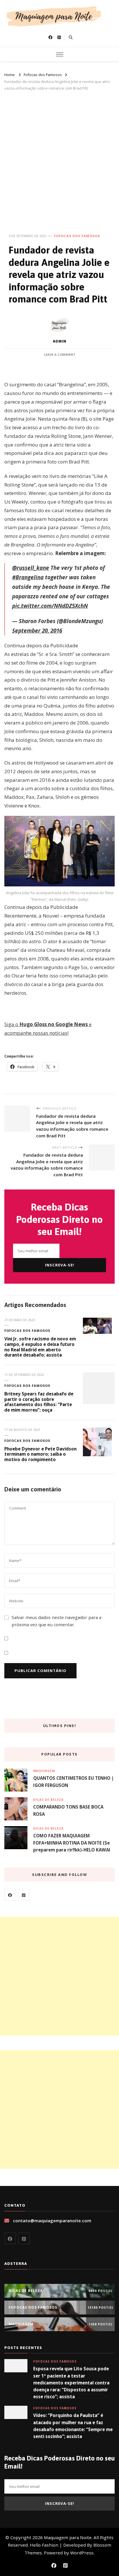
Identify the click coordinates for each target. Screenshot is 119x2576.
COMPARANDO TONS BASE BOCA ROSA (68, 1810)
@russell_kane (31, 568)
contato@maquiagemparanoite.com (52, 2221)
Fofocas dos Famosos (77, 236)
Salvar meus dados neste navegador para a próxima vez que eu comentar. (56, 1621)
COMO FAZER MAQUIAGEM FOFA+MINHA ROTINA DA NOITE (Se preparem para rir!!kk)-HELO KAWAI (72, 1843)
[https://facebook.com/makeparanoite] (10, 1895)
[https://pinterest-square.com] (24, 1895)
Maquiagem (44, 1771)
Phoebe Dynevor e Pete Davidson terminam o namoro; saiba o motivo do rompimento (40, 1454)
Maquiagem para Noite (68, 2537)
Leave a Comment (60, 354)
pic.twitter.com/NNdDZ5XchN (50, 606)
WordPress (82, 2553)
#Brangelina (28, 577)
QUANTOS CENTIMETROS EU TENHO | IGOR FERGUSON (74, 1781)
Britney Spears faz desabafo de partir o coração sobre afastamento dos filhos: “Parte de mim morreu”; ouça (39, 1402)
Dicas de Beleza (48, 1800)
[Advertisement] (59, 154)
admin (60, 341)
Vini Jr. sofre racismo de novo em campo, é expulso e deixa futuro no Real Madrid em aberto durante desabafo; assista (40, 1347)
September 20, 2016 (37, 631)
